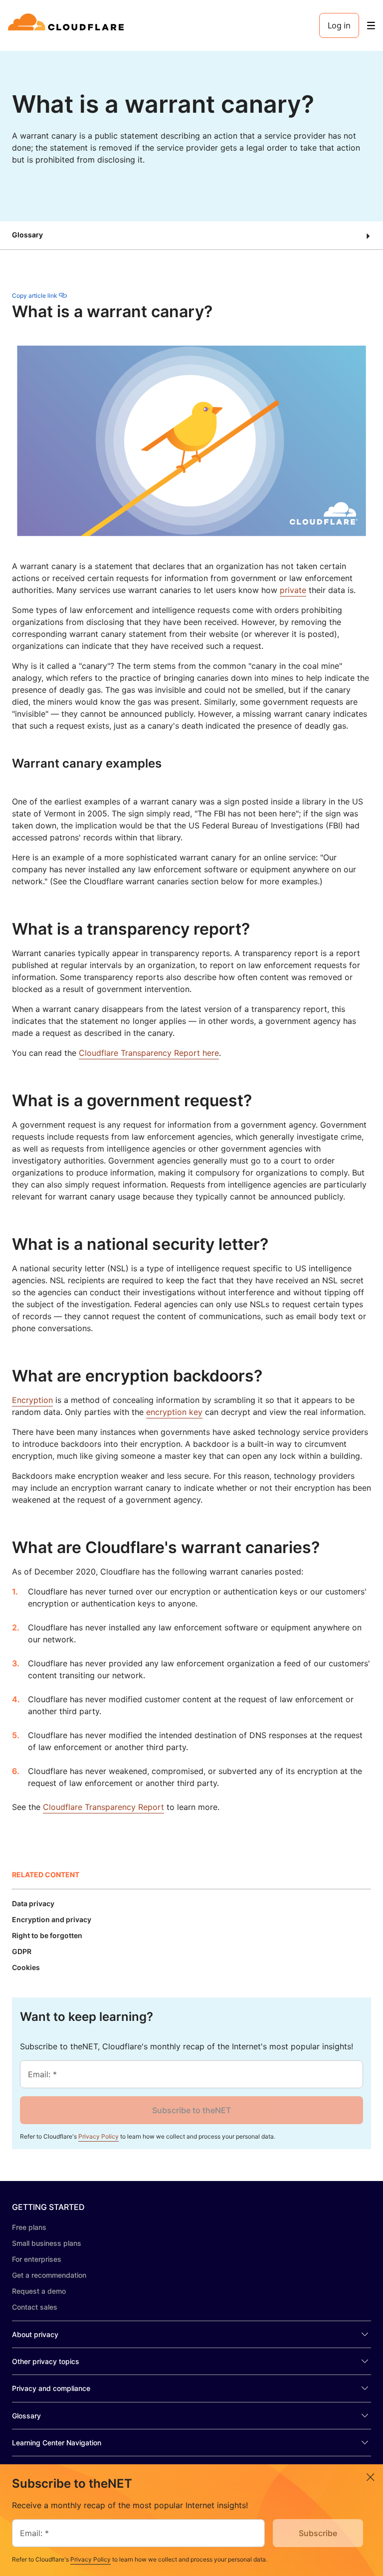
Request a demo (39, 2291)
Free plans (29, 2227)
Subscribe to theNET (191, 2110)
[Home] (68, 25)
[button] (191, 236)
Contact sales (35, 2307)
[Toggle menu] (371, 26)
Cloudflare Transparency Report (103, 1807)
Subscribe (318, 2533)
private (293, 590)
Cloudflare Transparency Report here (149, 1053)
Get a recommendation (49, 2275)
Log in (339, 25)
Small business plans (47, 2243)
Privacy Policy (98, 2136)
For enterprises (37, 2259)
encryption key (174, 1412)
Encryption (32, 1400)
